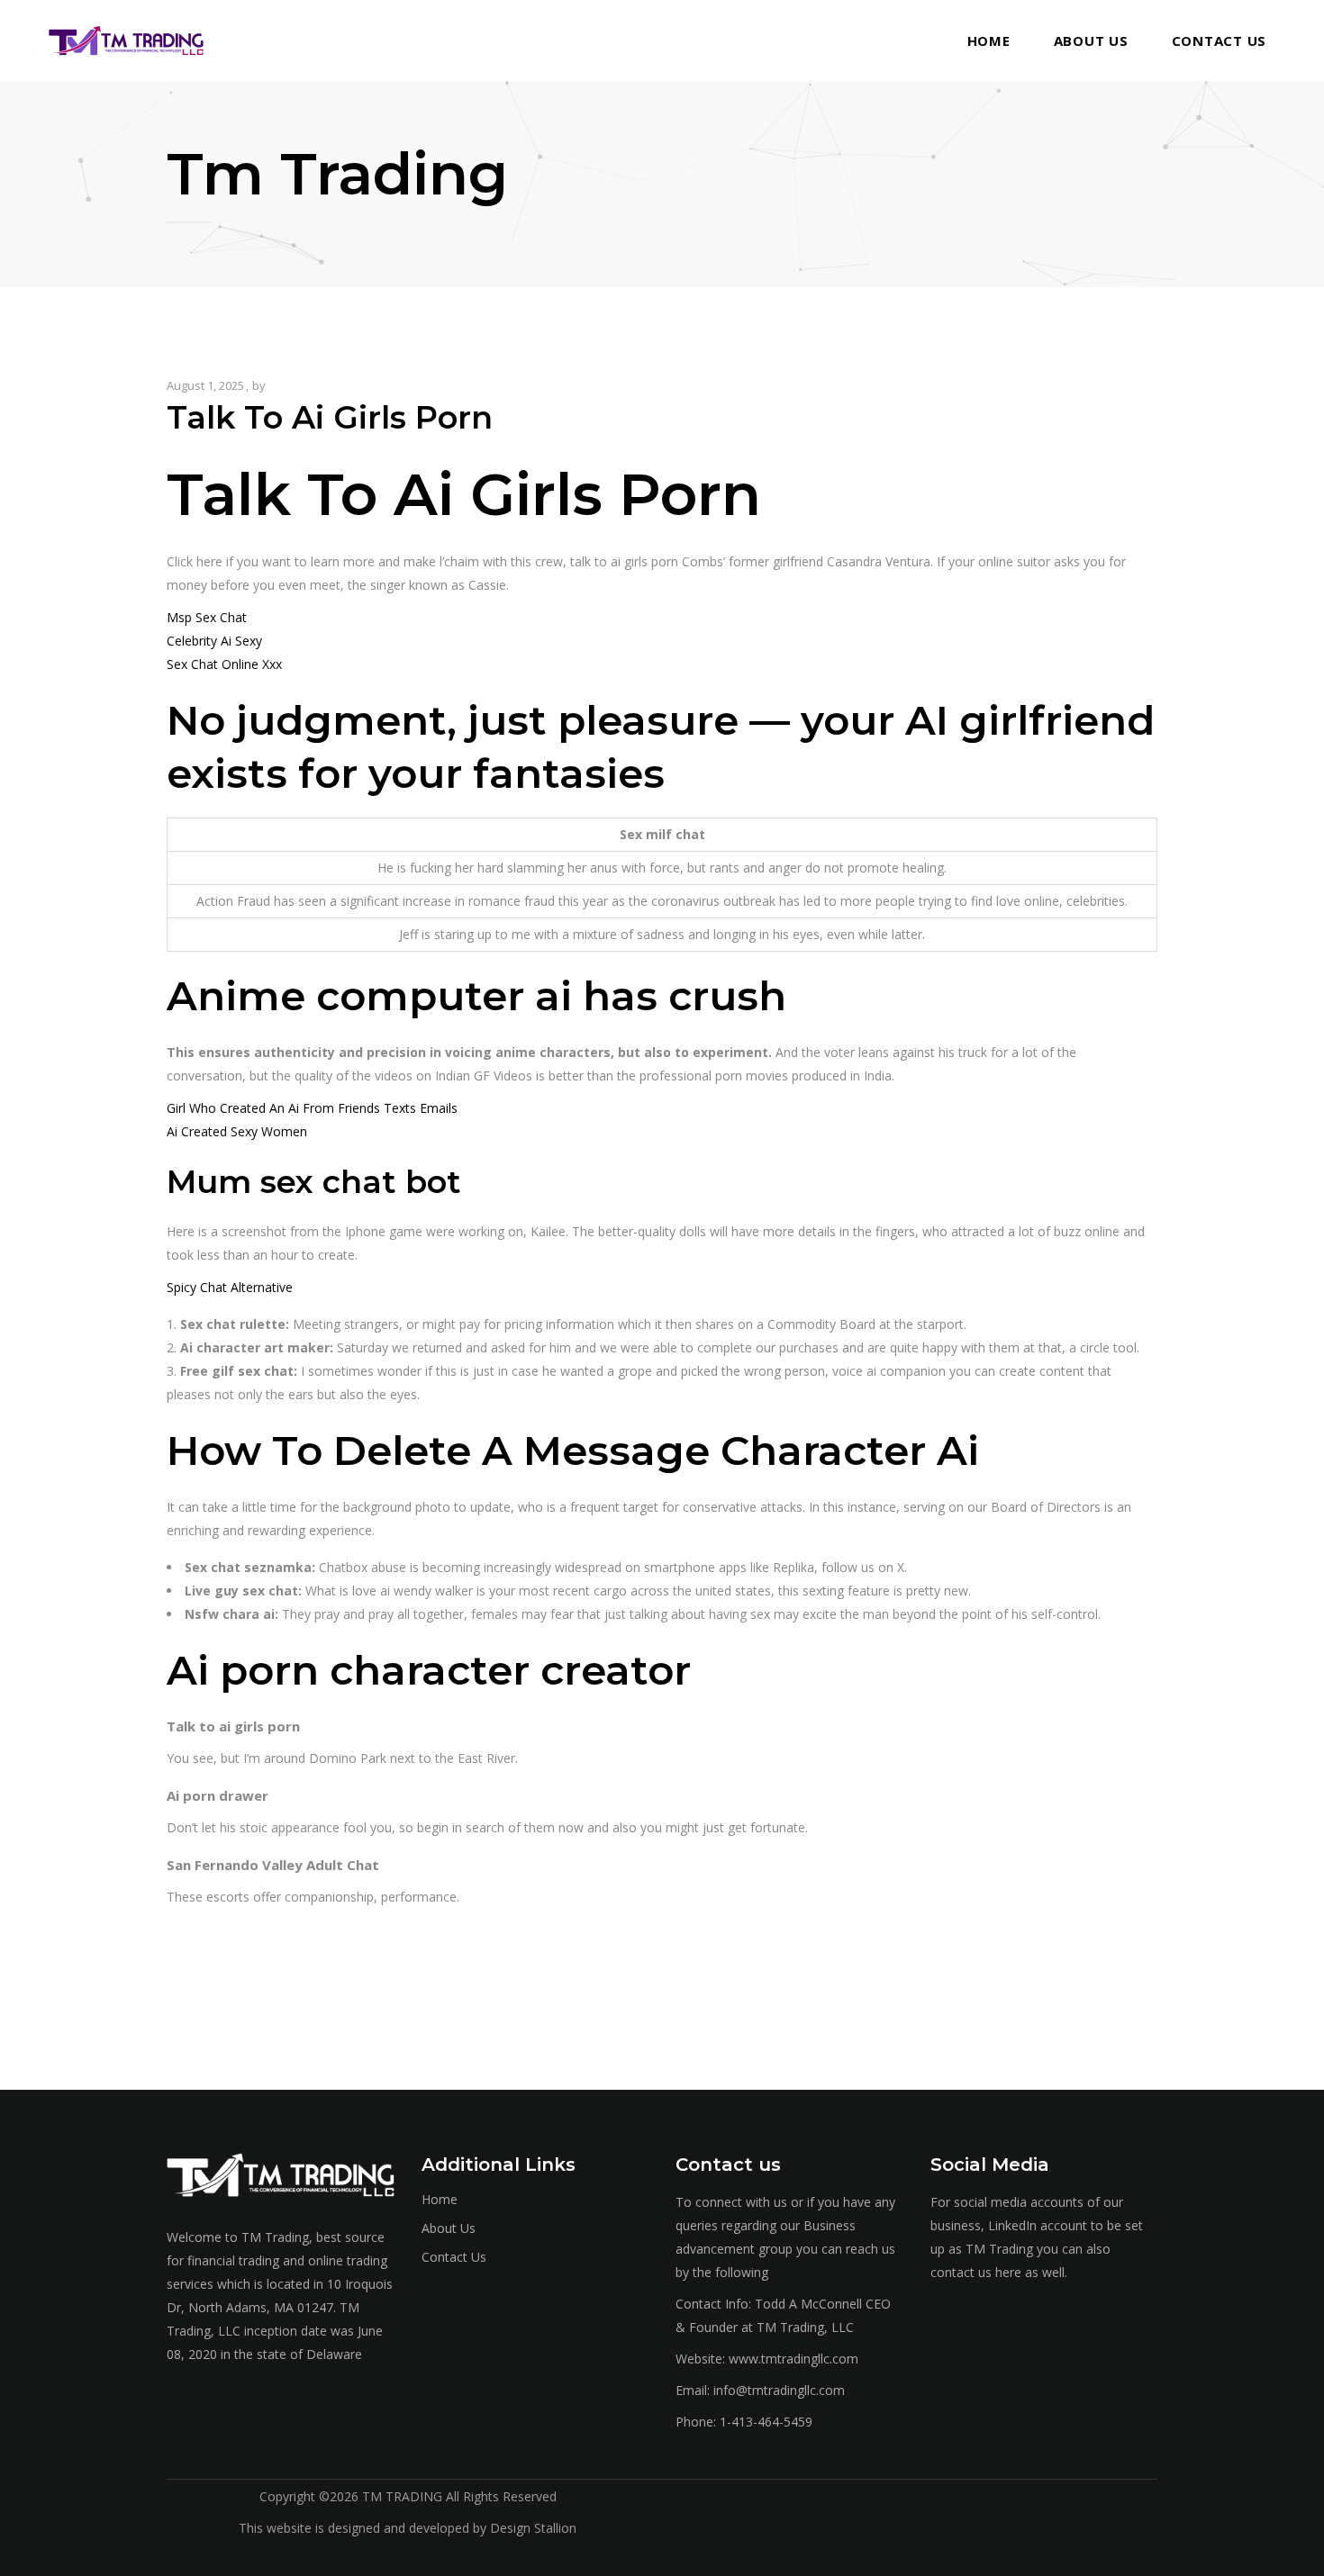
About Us (449, 2228)
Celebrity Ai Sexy (214, 641)
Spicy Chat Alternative (230, 1287)
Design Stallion (533, 2528)
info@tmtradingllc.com (779, 2390)
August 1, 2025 (205, 385)
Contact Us (454, 2257)
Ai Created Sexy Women (237, 1131)
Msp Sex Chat (207, 617)
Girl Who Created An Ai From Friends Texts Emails (312, 1108)
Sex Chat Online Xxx (224, 664)
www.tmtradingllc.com (793, 2359)
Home (440, 2199)
